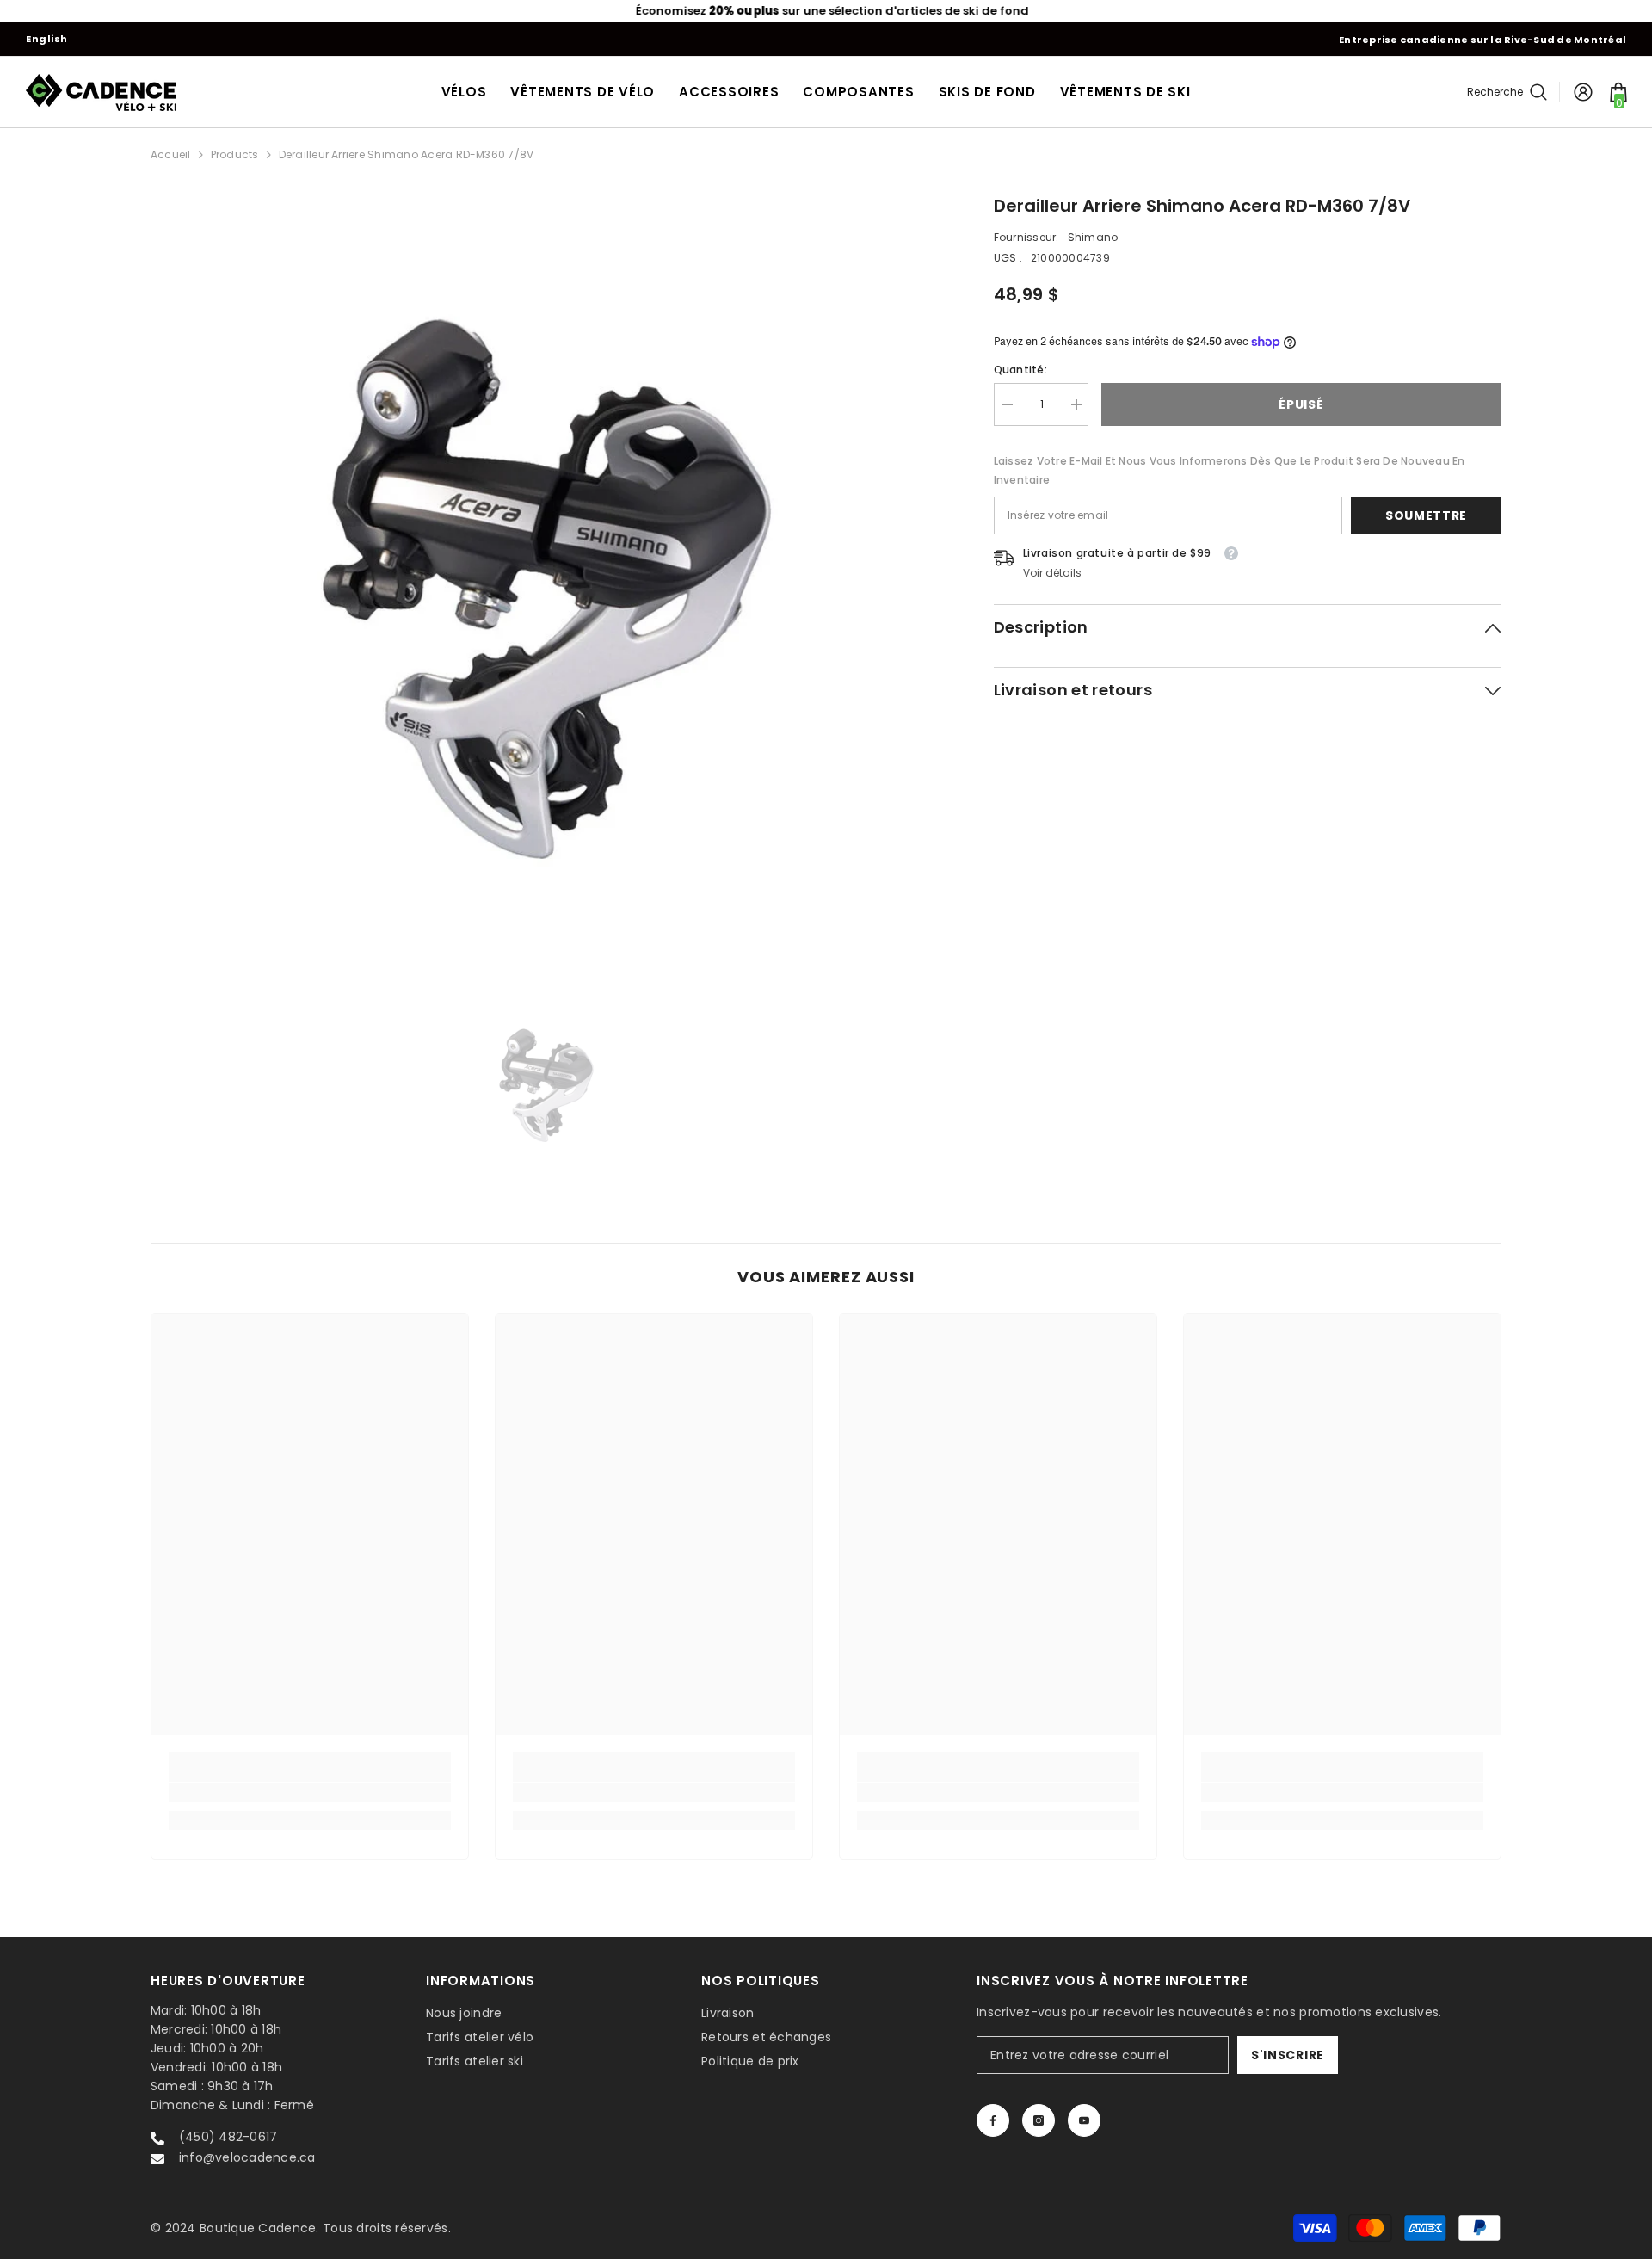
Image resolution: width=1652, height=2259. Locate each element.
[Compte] (1583, 92)
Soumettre (1426, 515)
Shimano (1093, 237)
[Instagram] (1039, 2120)
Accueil (171, 154)
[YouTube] (1084, 2120)
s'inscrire (1288, 2055)
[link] (310, 1793)
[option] (826, 11)
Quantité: (1020, 370)
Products (235, 154)
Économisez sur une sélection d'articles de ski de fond (826, 11)
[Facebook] (993, 2120)
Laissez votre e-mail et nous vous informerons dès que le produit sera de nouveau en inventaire (1230, 470)
